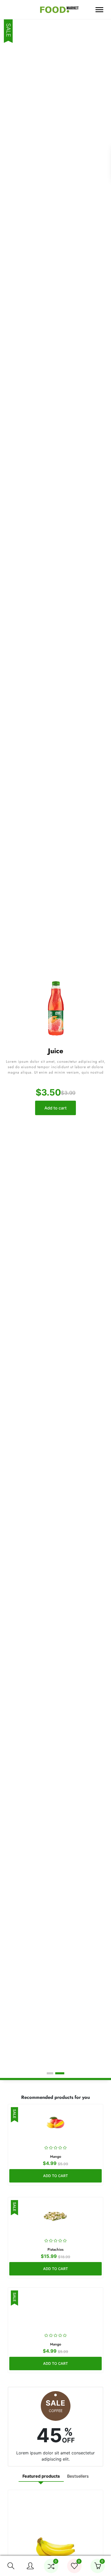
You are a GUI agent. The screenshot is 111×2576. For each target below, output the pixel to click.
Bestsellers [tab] (78, 2476)
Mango (56, 2156)
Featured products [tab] (41, 2476)
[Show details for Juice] (55, 1009)
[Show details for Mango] (55, 2123)
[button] (11, 2566)
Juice (56, 1051)
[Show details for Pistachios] (55, 2216)
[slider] (55, 2148)
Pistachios (55, 2249)
